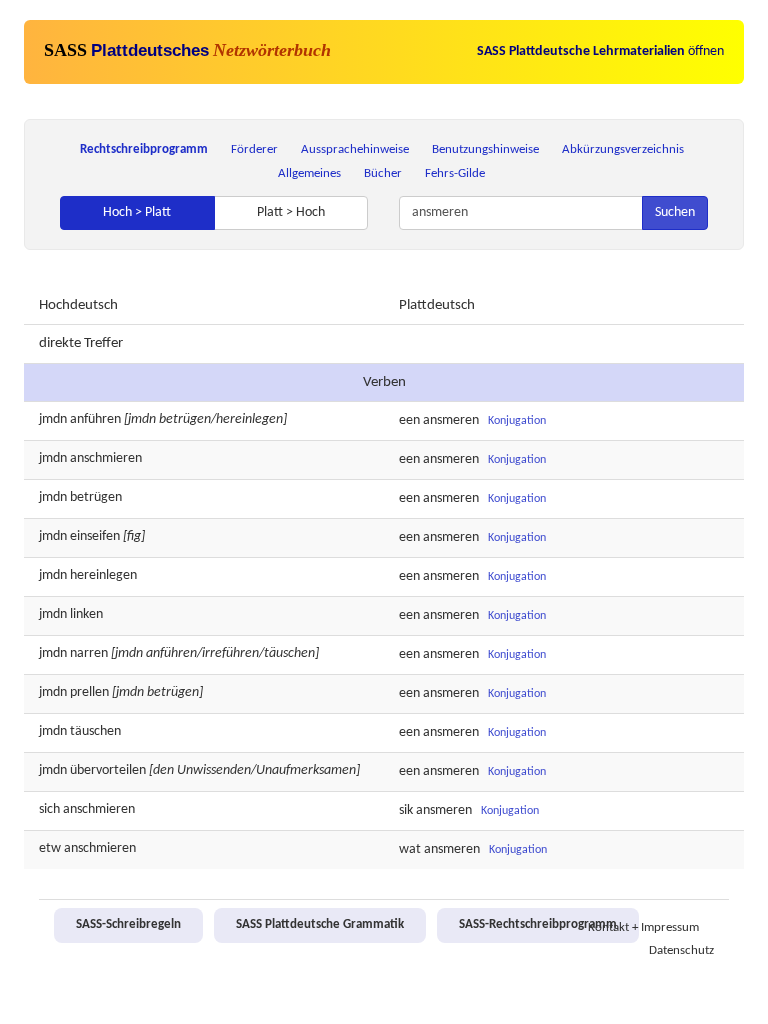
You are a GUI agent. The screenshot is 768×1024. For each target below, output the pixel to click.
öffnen (600, 51)
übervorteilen (108, 770)
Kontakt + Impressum (643, 928)
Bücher (383, 173)
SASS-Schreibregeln (128, 925)
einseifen (95, 536)
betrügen (96, 497)
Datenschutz (681, 951)
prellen (89, 692)
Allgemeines (309, 173)
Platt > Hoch (291, 212)
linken (86, 614)
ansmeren (451, 420)
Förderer (254, 149)
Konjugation (517, 421)
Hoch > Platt (137, 212)
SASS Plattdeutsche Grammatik (320, 925)
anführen (95, 419)
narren (89, 653)
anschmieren (106, 458)
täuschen (95, 731)
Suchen (675, 212)
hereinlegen (103, 575)
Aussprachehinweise (355, 149)
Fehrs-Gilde (455, 173)
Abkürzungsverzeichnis (623, 149)
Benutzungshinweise (485, 149)
